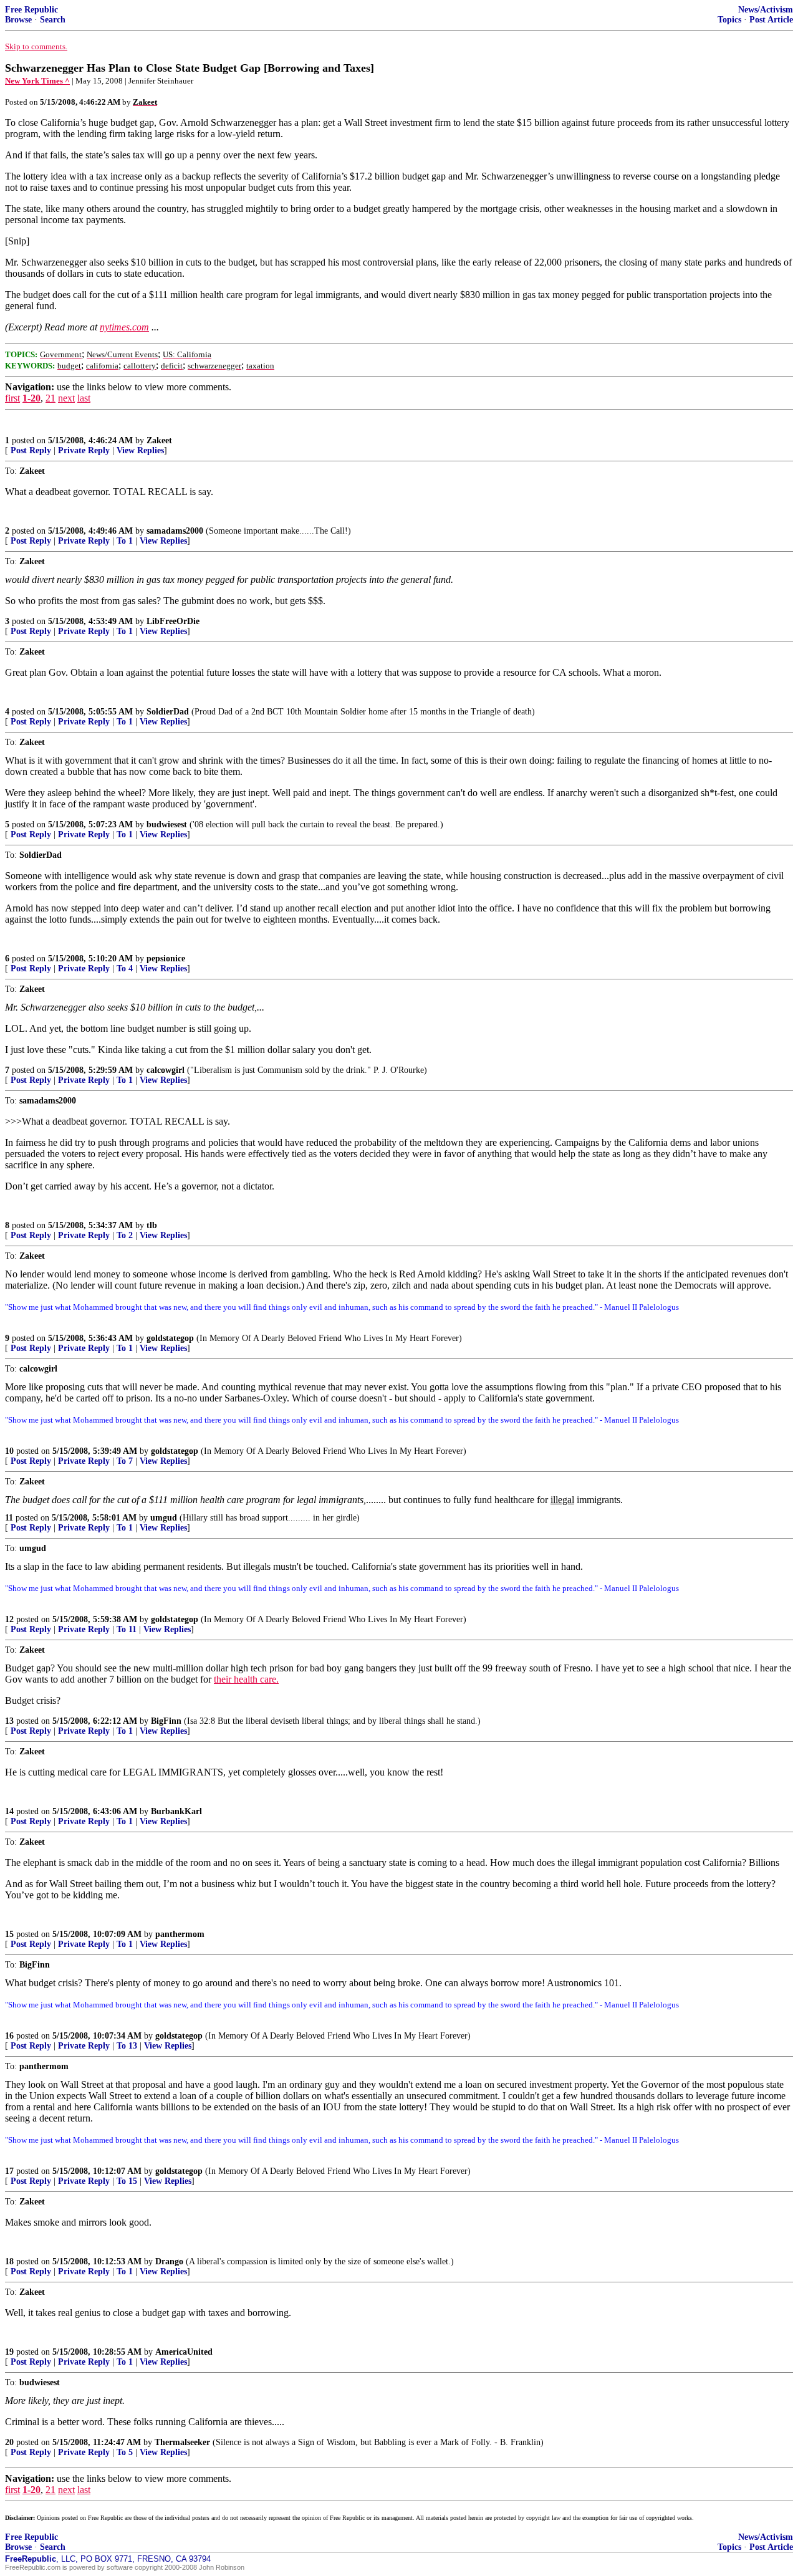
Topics (729, 20)
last (84, 398)
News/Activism (766, 10)
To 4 (125, 968)
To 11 (127, 1629)
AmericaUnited (184, 2352)
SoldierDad (168, 712)
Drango (169, 2261)
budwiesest (167, 824)
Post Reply (31, 450)
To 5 (125, 2452)
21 (50, 398)
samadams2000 (175, 531)
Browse (18, 20)
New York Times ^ (37, 81)
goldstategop (170, 1338)
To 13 (127, 2046)
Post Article (771, 20)
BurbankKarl (176, 1811)
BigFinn (166, 1721)
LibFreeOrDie (173, 621)
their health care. (246, 1679)
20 (9, 2442)
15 (9, 1934)
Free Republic (31, 10)
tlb (152, 1225)
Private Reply (84, 450)
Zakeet (159, 440)
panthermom (180, 1934)
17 (9, 2171)
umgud (164, 1518)
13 (9, 1721)
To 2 (125, 1235)
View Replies (140, 450)
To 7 (125, 1461)
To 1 (125, 541)
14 (9, 1811)
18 (9, 2261)
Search (53, 20)
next (66, 398)
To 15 (127, 2181)
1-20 (31, 398)
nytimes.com (124, 327)
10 (9, 1451)
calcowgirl (166, 1070)
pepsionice (166, 959)
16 (9, 2036)
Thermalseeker (182, 2442)
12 (9, 1619)
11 (9, 1518)
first (12, 398)
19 (9, 2352)
